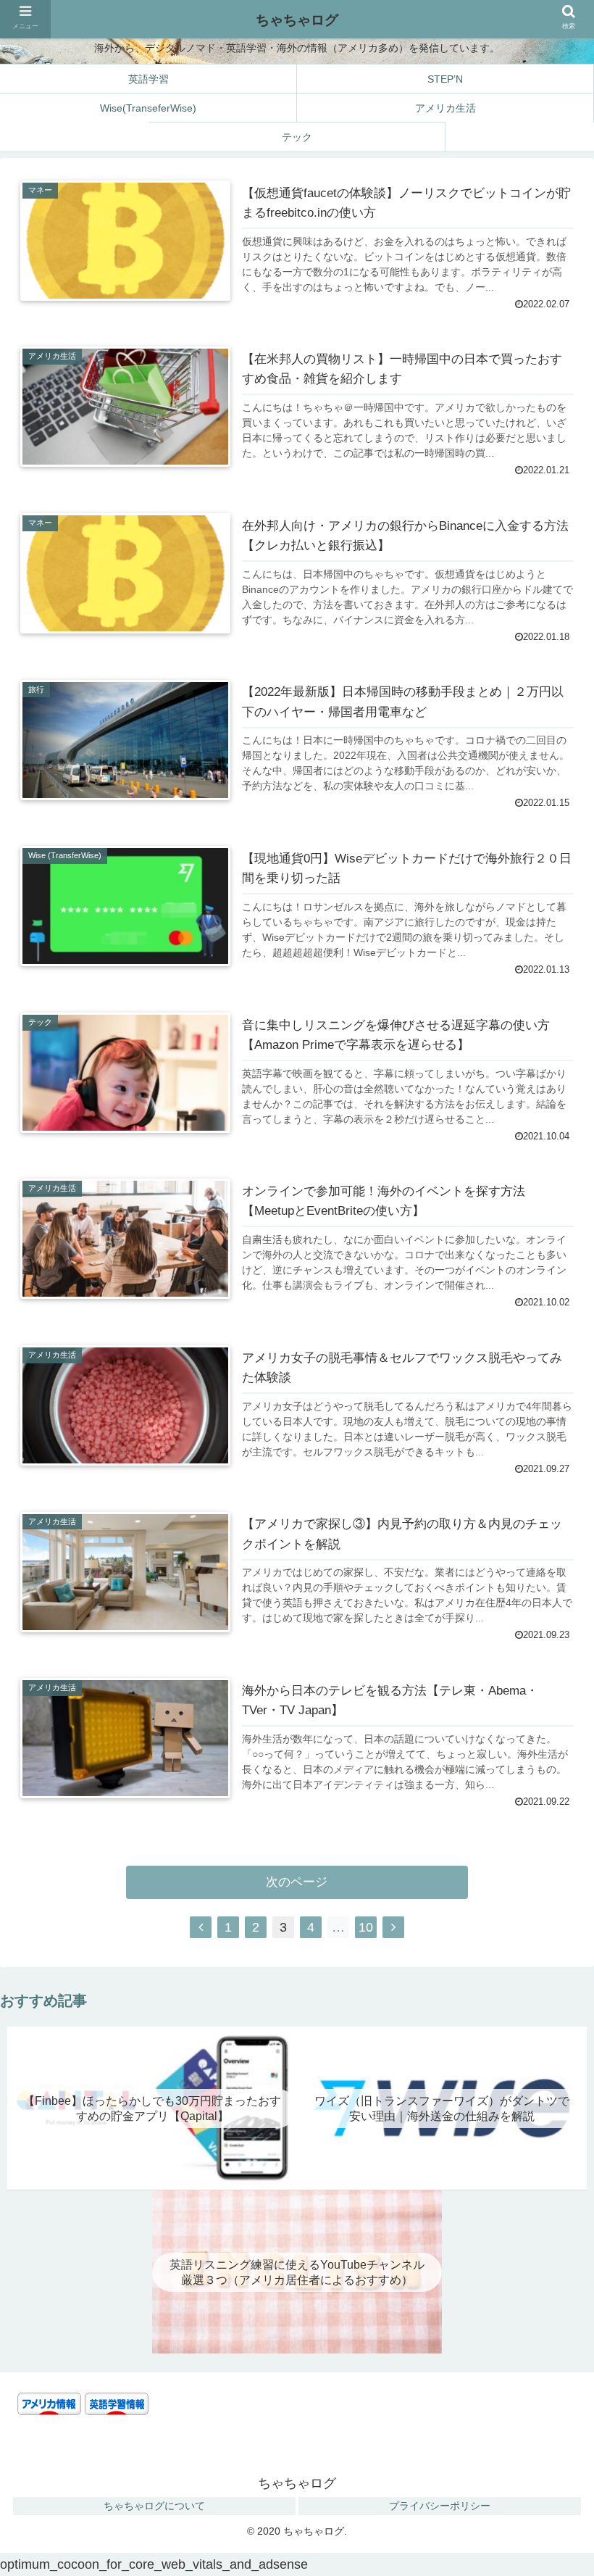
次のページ (297, 1882)
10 (366, 1927)
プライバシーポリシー (440, 2506)
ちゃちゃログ (297, 20)
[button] (549, 2054)
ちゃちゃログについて (154, 2506)
